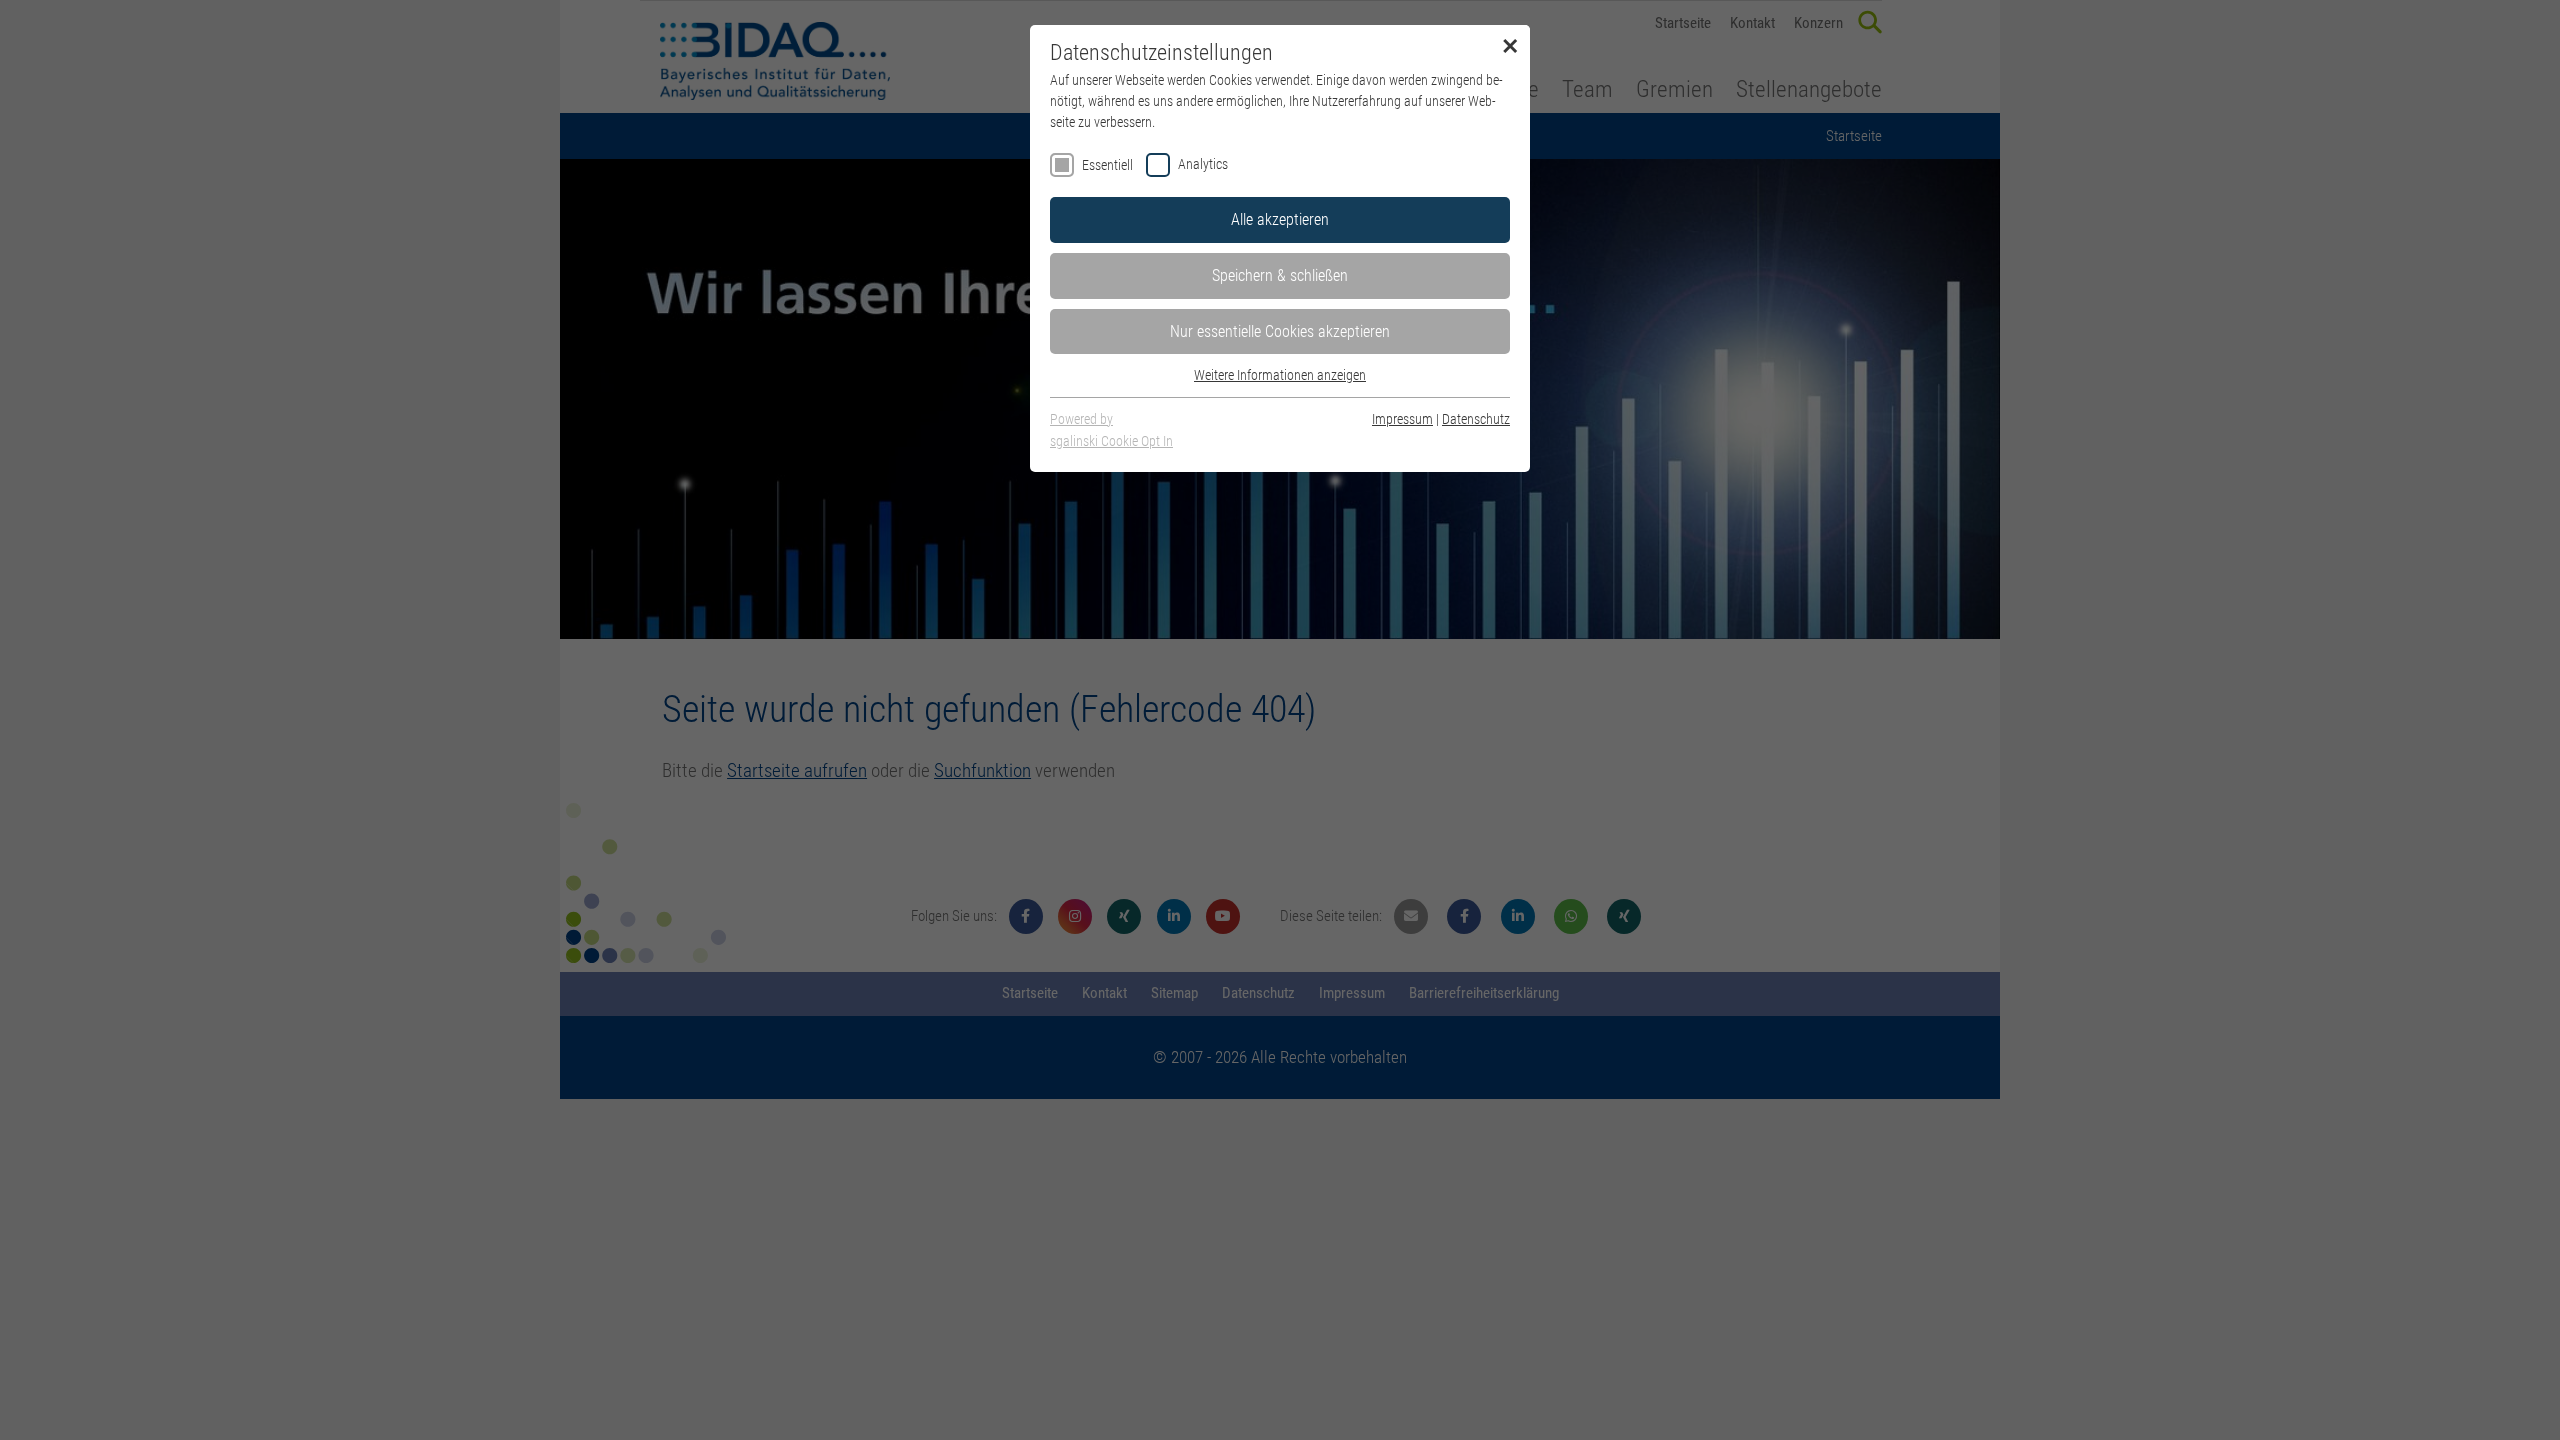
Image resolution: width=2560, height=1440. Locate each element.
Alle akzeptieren (1280, 219)
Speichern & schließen (1280, 275)
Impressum (1402, 419)
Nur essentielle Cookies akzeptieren (1280, 331)
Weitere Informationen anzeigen (1280, 375)
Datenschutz (1476, 419)
